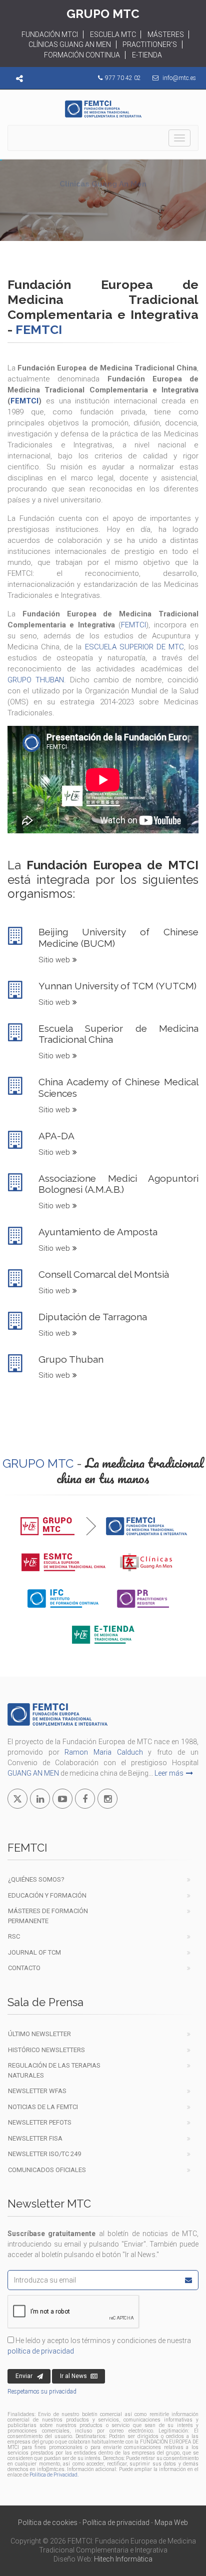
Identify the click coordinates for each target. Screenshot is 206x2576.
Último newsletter (39, 2034)
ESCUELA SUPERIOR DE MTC (134, 647)
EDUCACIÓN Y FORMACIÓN (47, 1895)
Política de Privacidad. (54, 2475)
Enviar (24, 2376)
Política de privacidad (116, 2523)
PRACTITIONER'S (150, 44)
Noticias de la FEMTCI (43, 2107)
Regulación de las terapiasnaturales (54, 2070)
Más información (97, 214)
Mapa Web (171, 2523)
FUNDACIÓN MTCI (50, 34)
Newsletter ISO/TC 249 (44, 2154)
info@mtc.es (179, 78)
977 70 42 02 (123, 78)
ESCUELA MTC (113, 34)
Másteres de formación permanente (48, 1916)
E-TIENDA (147, 55)
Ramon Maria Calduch (103, 1752)
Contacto (24, 1968)
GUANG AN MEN (33, 1773)
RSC (14, 1936)
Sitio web (54, 960)
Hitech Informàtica (123, 2559)
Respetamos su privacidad (42, 2392)
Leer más (169, 1773)
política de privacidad (41, 2351)
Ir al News (73, 2376)
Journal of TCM (34, 1952)
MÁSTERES (166, 34)
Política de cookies (48, 2523)
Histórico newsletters (46, 2050)
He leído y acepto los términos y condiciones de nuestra (99, 2346)
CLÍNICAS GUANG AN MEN (70, 44)
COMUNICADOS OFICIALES (47, 2170)
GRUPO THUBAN (36, 680)
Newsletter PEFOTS (40, 2122)
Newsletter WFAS (37, 2091)
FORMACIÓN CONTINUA (82, 55)
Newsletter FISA (35, 2138)
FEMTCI (24, 401)
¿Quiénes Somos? (36, 1879)
